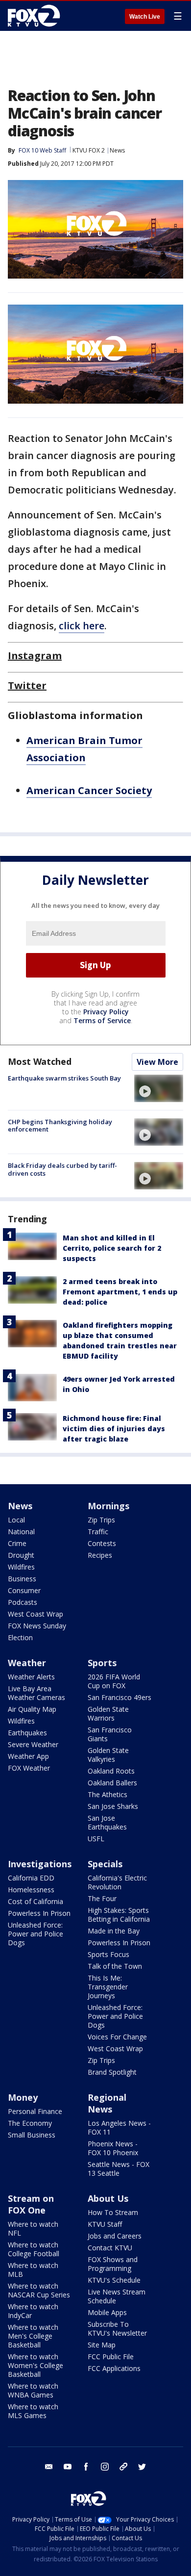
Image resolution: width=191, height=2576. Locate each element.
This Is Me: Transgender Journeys (108, 1987)
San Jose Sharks (113, 1806)
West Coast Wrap (36, 1614)
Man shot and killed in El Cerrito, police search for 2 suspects (112, 1248)
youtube (68, 2467)
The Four (102, 1898)
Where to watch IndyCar (33, 2311)
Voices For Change (117, 2037)
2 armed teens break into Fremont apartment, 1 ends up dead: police (120, 1292)
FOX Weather (29, 1768)
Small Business (32, 2135)
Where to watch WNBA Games (33, 2390)
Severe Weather (33, 1744)
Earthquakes (27, 1733)
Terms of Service (102, 1020)
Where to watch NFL (33, 2228)
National (21, 1532)
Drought (21, 1555)
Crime (17, 1543)
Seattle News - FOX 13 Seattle (119, 2169)
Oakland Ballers (112, 1783)
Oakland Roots (111, 1771)
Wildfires (21, 1567)
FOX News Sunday (37, 1626)
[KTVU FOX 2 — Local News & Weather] (36, 16)
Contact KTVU (110, 2248)
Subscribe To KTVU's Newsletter (117, 2329)
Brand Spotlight (112, 2072)
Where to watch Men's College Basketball (33, 2336)
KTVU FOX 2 (89, 150)
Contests (102, 1543)
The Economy (30, 2123)
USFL (96, 1839)
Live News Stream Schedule (117, 2296)
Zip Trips (101, 1520)
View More (157, 1062)
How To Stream (113, 2212)
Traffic (98, 1532)
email (49, 2467)
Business (22, 1579)
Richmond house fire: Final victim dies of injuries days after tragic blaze (114, 1429)
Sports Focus (108, 1954)
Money (23, 2097)
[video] (159, 1088)
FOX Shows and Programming (113, 2264)
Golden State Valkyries (108, 1755)
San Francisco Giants (110, 1734)
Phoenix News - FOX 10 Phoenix (113, 2148)
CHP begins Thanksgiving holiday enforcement (60, 1126)
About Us (108, 2198)
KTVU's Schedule (114, 2280)
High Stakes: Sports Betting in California (119, 1915)
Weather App (28, 1756)
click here (82, 626)
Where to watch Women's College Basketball (36, 2365)
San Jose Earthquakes (107, 1822)
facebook (86, 2467)
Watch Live (145, 17)
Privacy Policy (106, 1012)
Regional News (107, 2103)
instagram (105, 2467)
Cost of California (36, 1901)
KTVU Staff (105, 2224)
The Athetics (107, 1794)
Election (20, 1637)
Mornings (108, 1506)
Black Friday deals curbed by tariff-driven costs (62, 1169)
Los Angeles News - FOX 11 (119, 2127)
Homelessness (31, 1890)
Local (16, 1520)
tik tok (123, 2467)
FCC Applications (114, 2368)
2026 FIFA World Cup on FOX (114, 1681)
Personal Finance (35, 2111)
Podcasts (23, 1602)
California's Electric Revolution (117, 1882)
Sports (102, 1663)
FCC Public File (111, 2357)
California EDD (31, 1878)
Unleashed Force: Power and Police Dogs (36, 1934)
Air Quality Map (32, 1709)
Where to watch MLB (33, 2270)
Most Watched (40, 1061)
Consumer (24, 1590)
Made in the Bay (114, 1931)
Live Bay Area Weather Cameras (36, 1693)
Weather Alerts (31, 1677)
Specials (105, 1864)
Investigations (40, 1864)
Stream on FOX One (31, 2204)
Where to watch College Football (34, 2249)
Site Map (102, 2345)
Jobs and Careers (115, 2236)
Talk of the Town (115, 1966)
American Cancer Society (89, 790)
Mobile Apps (107, 2312)
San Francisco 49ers (119, 1697)
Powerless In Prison (39, 1913)
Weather (27, 1663)
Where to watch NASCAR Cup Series (39, 2290)
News (117, 150)
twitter (142, 2467)
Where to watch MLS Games (33, 2411)
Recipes (100, 1555)
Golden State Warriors (108, 1713)
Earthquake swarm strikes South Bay (64, 1078)
